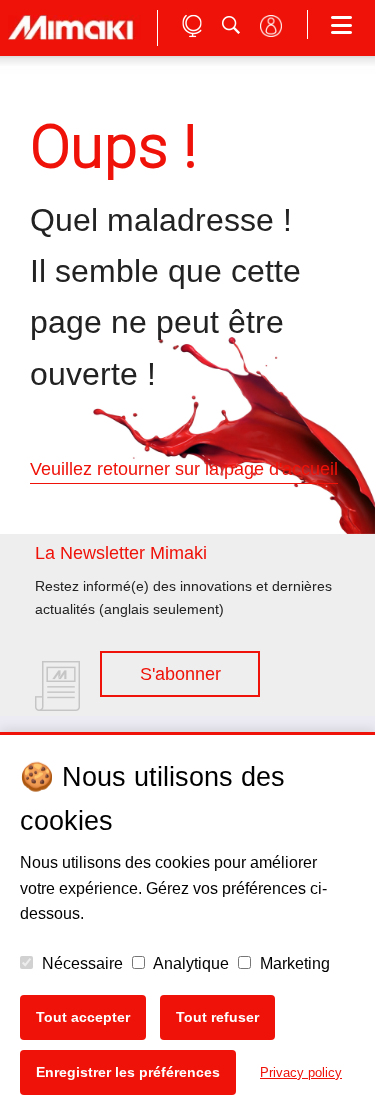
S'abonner (180, 674)
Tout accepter (83, 1017)
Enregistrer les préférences (128, 1072)
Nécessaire (80, 963)
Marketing (293, 963)
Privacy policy (301, 1072)
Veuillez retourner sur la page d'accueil (184, 469)
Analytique (189, 963)
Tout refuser (217, 1017)
